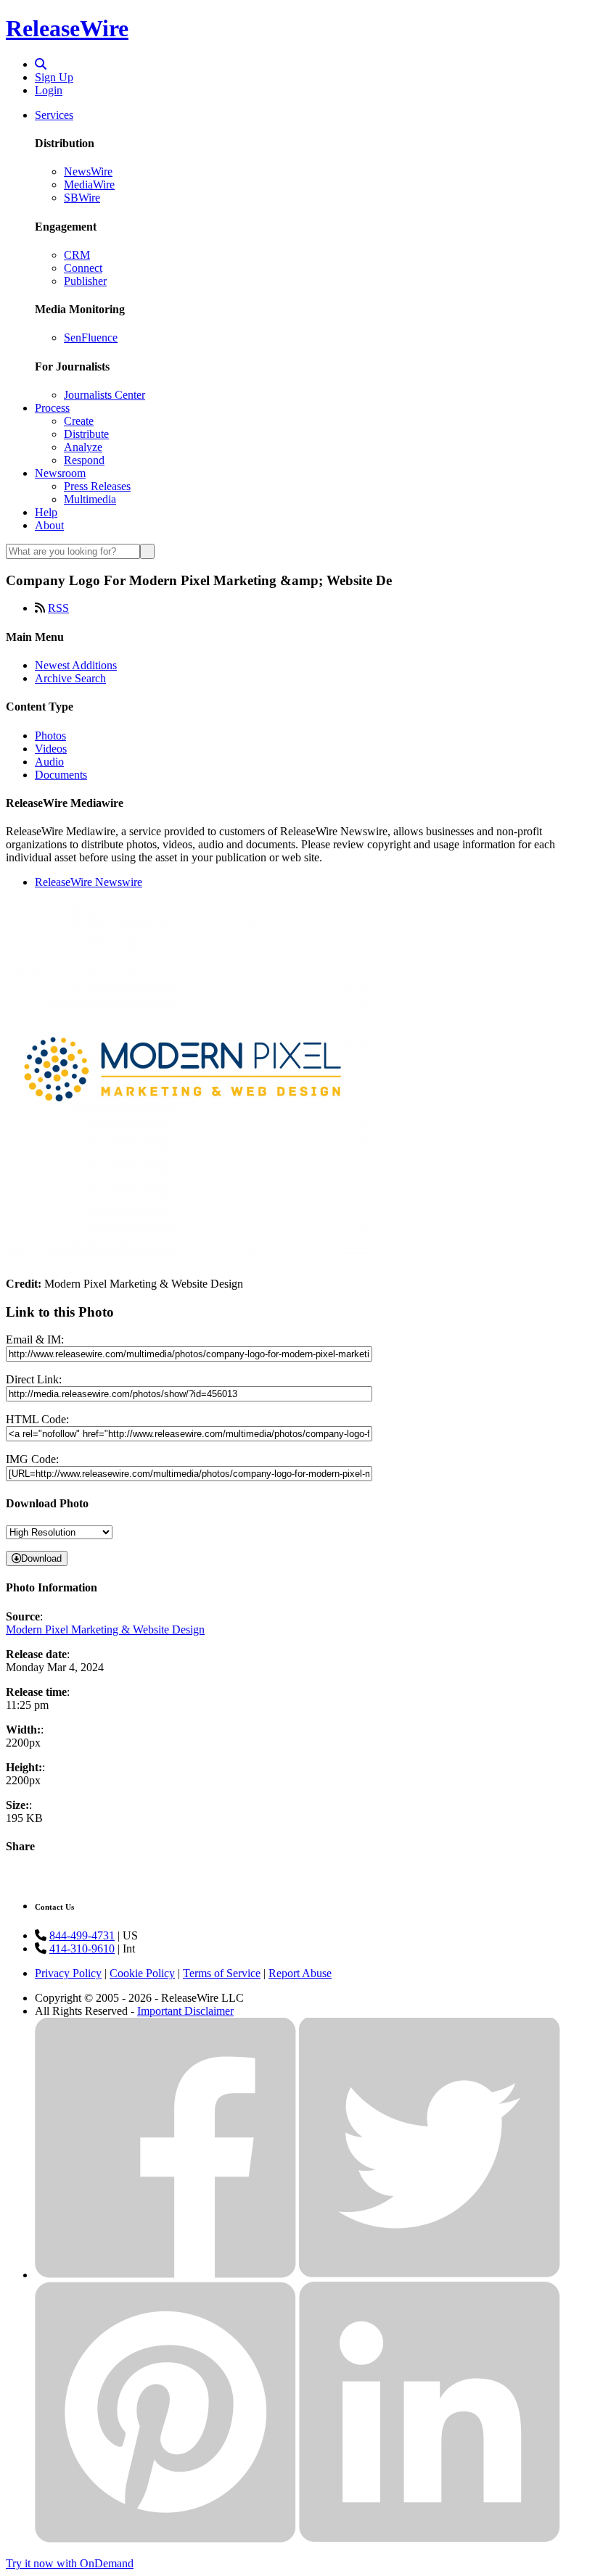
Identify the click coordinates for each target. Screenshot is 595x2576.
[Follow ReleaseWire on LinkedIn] (430, 2539)
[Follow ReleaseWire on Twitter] (430, 2275)
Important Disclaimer (185, 2011)
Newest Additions (76, 665)
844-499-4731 (82, 1935)
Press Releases (97, 486)
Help (46, 512)
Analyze (83, 447)
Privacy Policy (68, 1973)
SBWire (82, 198)
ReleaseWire (67, 28)
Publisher (85, 281)
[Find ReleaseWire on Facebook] (165, 2275)
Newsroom (60, 473)
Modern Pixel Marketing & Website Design (105, 1629)
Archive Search (70, 678)
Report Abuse (300, 1973)
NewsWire (88, 171)
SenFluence (91, 337)
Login (49, 90)
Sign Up (54, 77)
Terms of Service (222, 1973)
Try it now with (70, 2563)
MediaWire (89, 185)
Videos (51, 749)
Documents (61, 775)
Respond (84, 460)
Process (52, 408)
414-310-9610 (82, 1948)
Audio (49, 762)
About (49, 525)
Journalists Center (104, 395)
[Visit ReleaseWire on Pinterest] (165, 2539)
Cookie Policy (142, 1973)
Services (54, 115)
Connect (83, 268)
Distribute (86, 434)
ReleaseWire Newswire (89, 882)
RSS (58, 608)
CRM (77, 255)
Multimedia (90, 499)
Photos (50, 736)
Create (79, 421)
